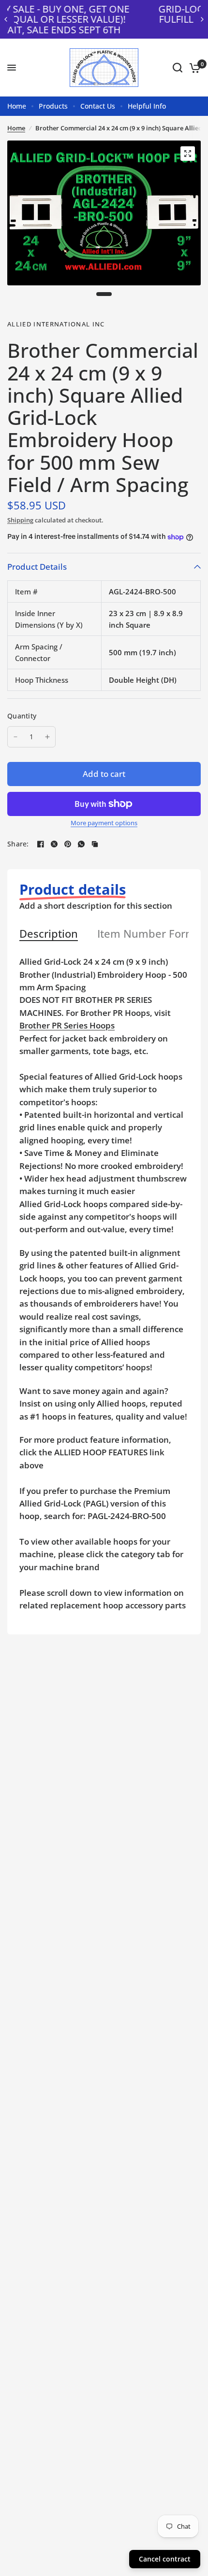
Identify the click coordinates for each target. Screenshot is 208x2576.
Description (49, 934)
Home (17, 106)
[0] (193, 68)
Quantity (22, 716)
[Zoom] (188, 154)
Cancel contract (165, 2559)
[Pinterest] (68, 844)
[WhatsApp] (81, 844)
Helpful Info (147, 106)
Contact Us (98, 106)
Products (53, 106)
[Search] (178, 68)
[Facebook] (41, 844)
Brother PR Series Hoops (67, 1025)
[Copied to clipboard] (95, 844)
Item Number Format (151, 934)
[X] (54, 844)
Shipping (20, 520)
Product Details (37, 567)
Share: (18, 844)
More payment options (104, 823)
